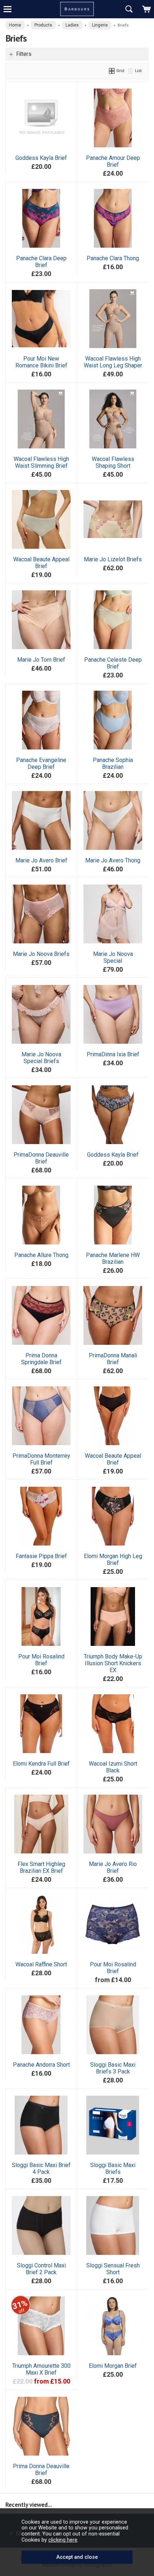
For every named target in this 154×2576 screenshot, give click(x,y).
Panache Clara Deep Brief (41, 262)
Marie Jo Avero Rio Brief (113, 1867)
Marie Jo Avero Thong (113, 860)
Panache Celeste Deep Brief (113, 663)
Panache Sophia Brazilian (113, 763)
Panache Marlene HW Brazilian (113, 1258)
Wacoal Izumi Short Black (113, 1767)
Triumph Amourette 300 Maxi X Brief (41, 2369)
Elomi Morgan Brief (113, 2366)
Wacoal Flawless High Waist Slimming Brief (41, 462)
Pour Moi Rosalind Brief (41, 1660)
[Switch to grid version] (112, 71)
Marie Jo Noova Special (113, 957)
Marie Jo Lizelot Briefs (113, 559)
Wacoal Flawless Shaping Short (113, 462)
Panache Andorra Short (41, 2065)
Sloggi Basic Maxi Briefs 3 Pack (113, 2068)
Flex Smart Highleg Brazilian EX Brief (41, 1867)
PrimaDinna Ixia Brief (113, 1054)
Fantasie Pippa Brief (41, 1556)
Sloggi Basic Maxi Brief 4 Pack (41, 2168)
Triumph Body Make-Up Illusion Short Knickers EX (113, 1663)
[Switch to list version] (131, 71)
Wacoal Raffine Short (41, 1964)
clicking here (63, 2540)
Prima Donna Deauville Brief (41, 2470)
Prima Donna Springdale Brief (41, 1359)
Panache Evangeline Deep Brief (41, 763)
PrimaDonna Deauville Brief (41, 1158)
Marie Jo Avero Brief (41, 860)
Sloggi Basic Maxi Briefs (113, 2168)
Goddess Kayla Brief (41, 158)
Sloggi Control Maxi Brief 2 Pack (41, 2269)
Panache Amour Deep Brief (113, 161)
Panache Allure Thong (41, 1255)
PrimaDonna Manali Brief (113, 1359)
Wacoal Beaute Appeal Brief (41, 563)
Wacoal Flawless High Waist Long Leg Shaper (113, 362)
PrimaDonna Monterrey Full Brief (41, 1459)
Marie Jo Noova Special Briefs (41, 1058)
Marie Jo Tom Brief (41, 660)
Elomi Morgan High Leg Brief (113, 1560)
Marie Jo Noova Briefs (41, 954)
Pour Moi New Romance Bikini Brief (41, 362)
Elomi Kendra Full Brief (41, 1764)
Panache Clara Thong (113, 258)
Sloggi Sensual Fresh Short (113, 2269)
